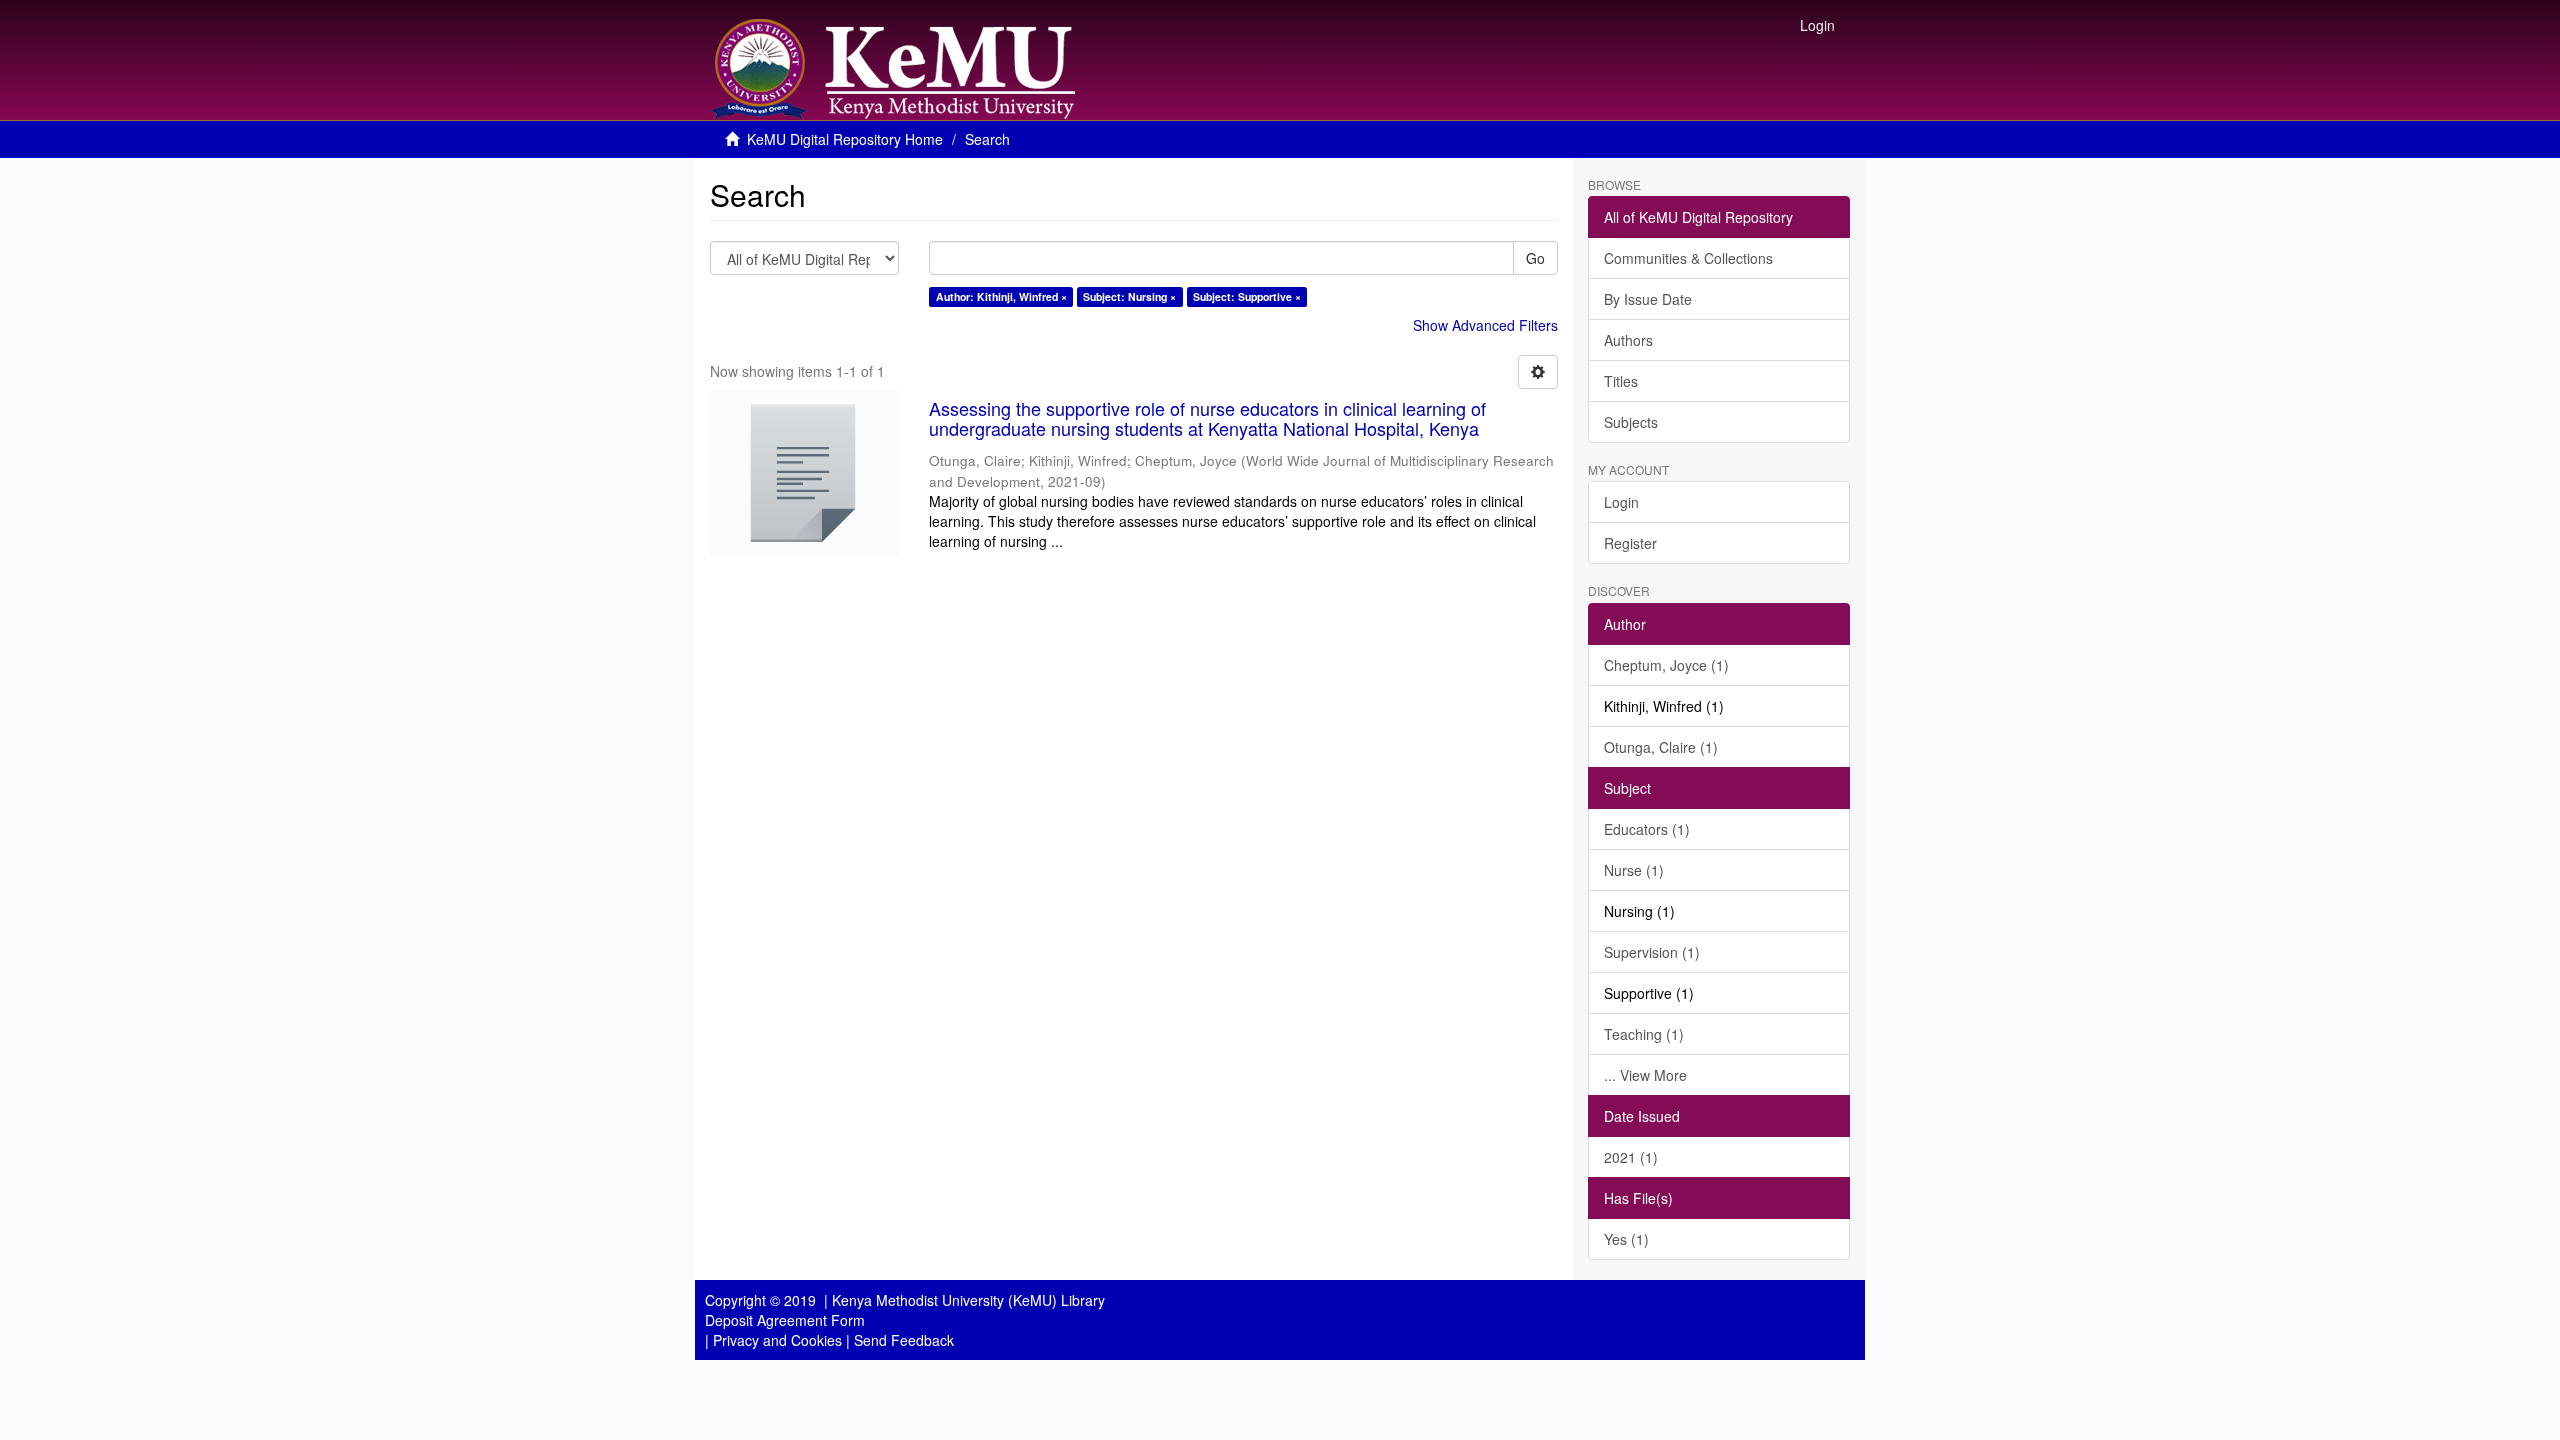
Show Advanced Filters (1485, 325)
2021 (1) (1631, 1157)
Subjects (1631, 422)
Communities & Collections (1688, 258)
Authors (1628, 340)
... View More (1645, 1075)
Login (1621, 502)
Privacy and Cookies (777, 1340)
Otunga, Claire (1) (1661, 747)
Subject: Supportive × (1247, 296)
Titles (1621, 381)
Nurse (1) (1634, 870)
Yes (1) (1626, 1239)
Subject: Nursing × (1129, 296)
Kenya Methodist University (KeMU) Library (968, 1300)
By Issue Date (1648, 299)
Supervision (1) (1652, 952)
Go (1535, 258)
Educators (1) (1647, 829)
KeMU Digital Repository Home (845, 139)
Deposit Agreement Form (785, 1320)
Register (1630, 543)
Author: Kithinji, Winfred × (1001, 296)
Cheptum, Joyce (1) (1666, 665)
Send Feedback (904, 1340)
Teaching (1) (1644, 1034)
